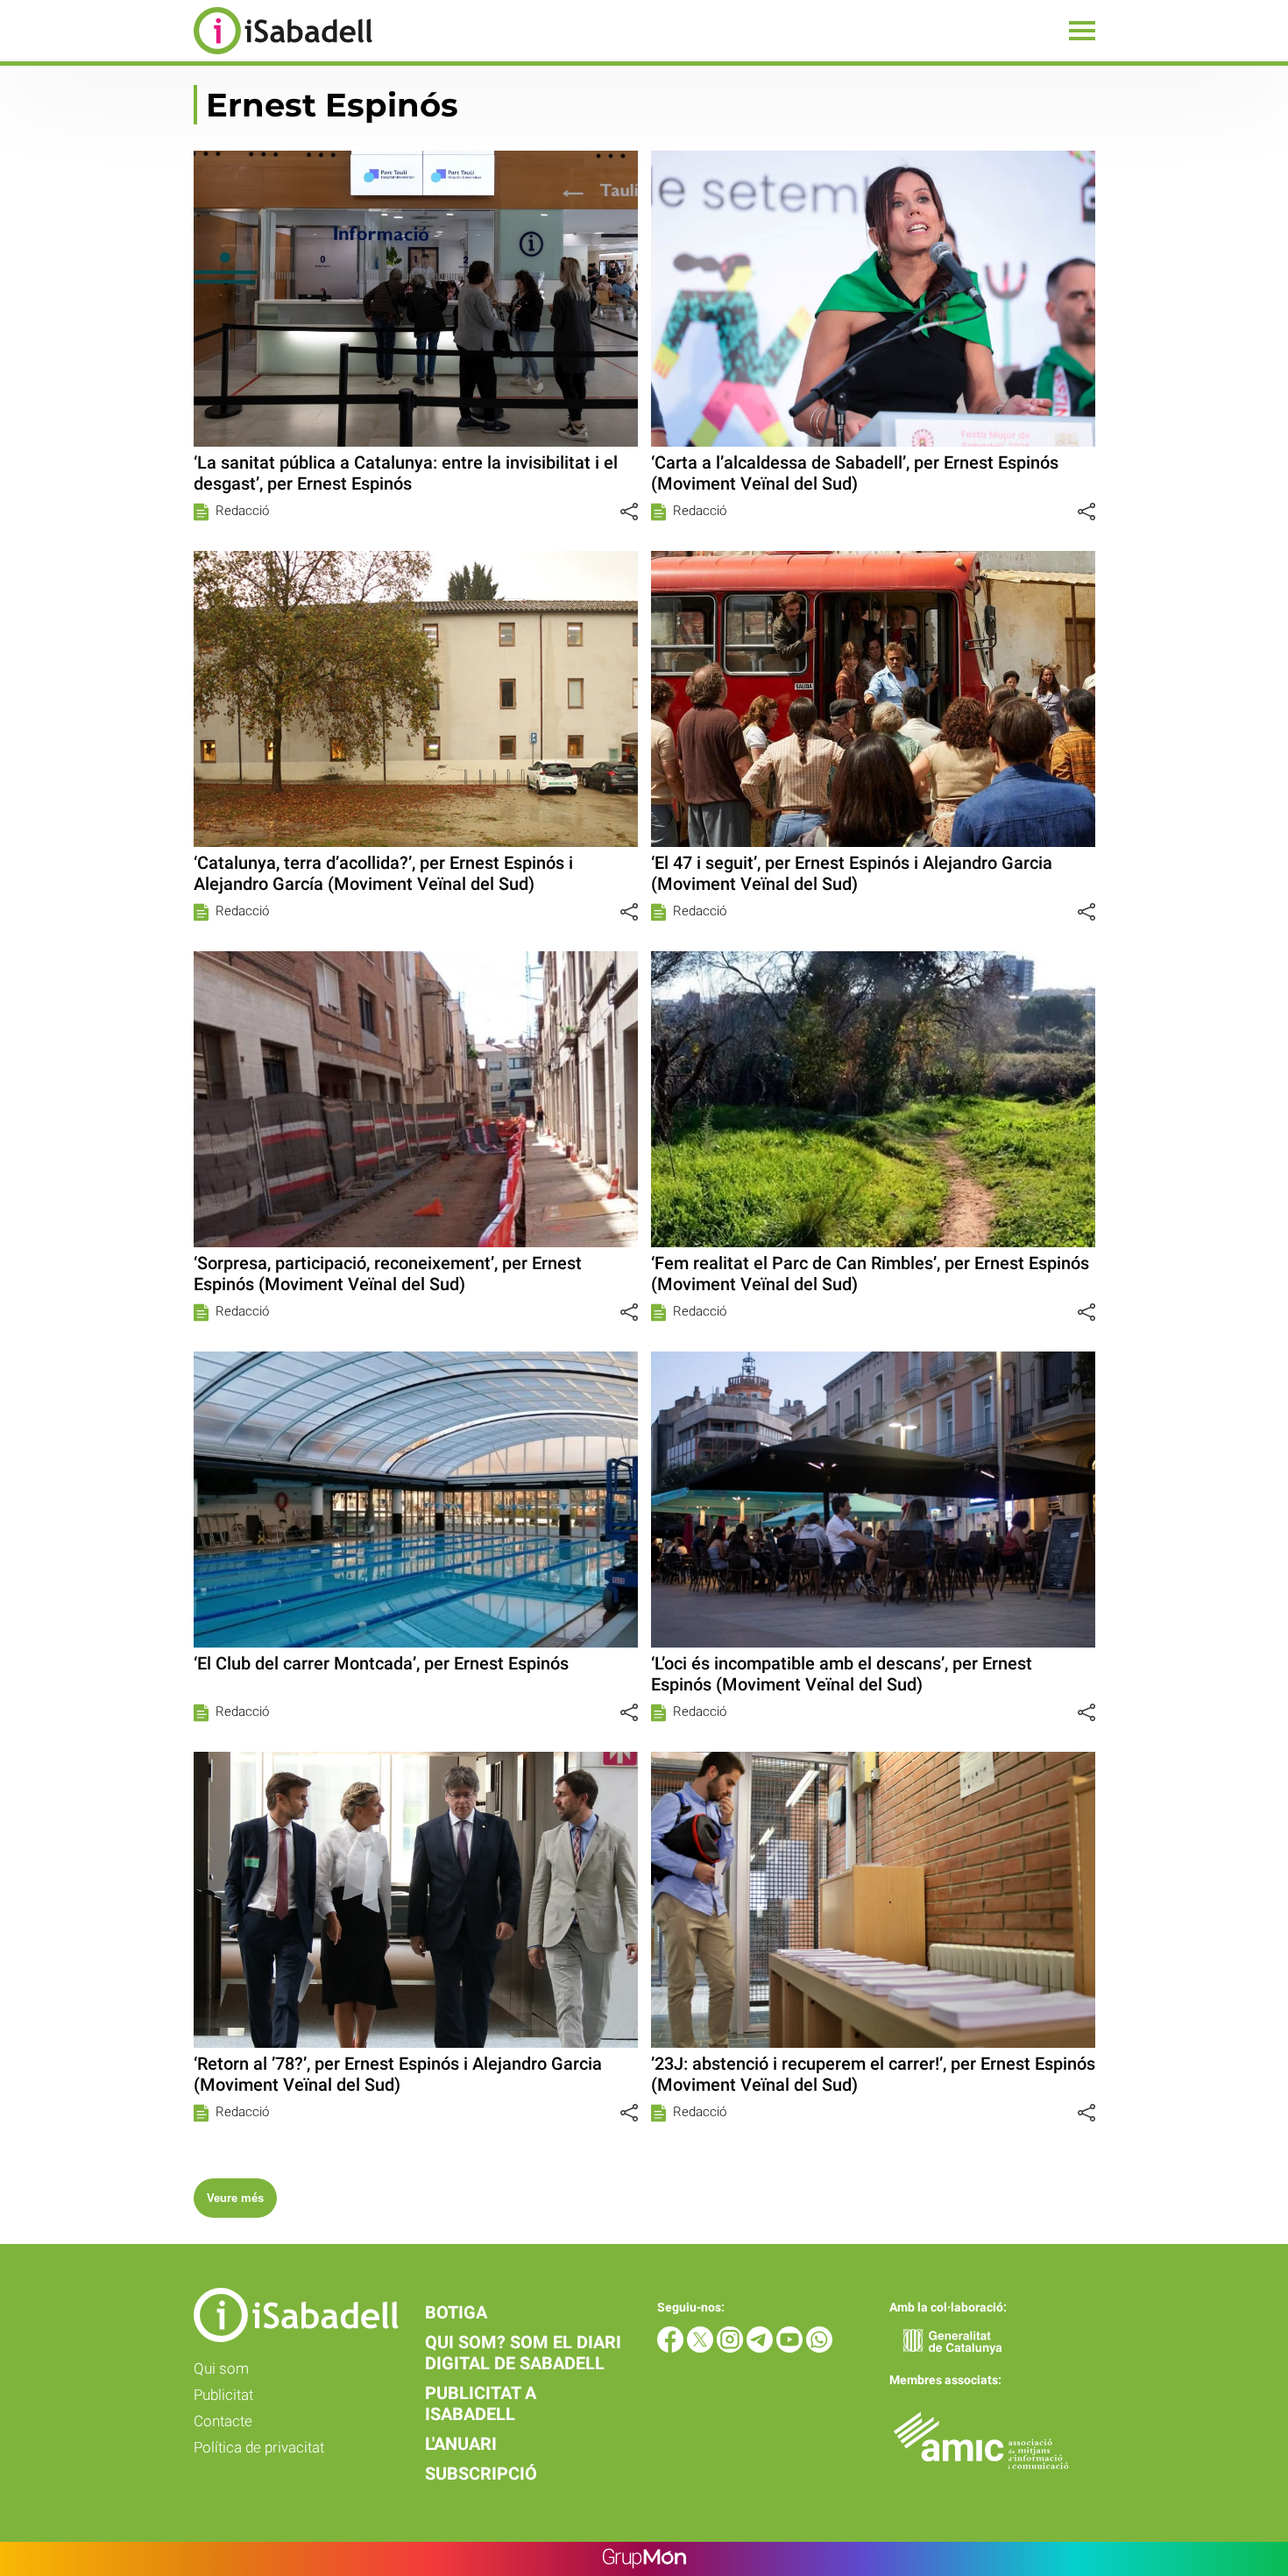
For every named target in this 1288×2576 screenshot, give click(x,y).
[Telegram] (761, 2348)
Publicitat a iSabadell (481, 2403)
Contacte (223, 2421)
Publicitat (223, 2395)
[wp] (819, 2348)
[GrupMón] (644, 2559)
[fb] (672, 2348)
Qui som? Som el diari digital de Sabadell (523, 2353)
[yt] (791, 2348)
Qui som (221, 2368)
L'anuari (461, 2444)
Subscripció (481, 2474)
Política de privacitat (259, 2447)
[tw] (702, 2348)
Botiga (456, 2312)
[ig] (732, 2348)
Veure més (235, 2198)
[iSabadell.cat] (186, 56)
